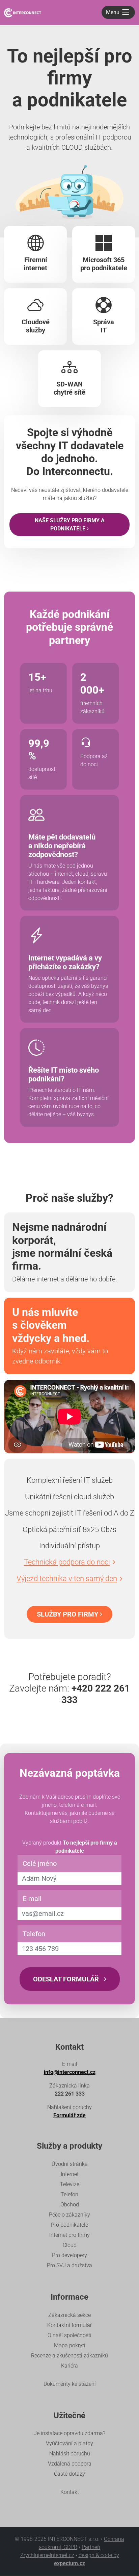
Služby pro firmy (68, 1614)
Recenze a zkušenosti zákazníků (69, 2356)
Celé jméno (40, 1864)
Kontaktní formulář (69, 2325)
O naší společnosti (69, 2335)
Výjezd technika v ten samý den (67, 1579)
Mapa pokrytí (70, 2345)
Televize (70, 2184)
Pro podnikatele (69, 2225)
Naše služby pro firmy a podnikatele (70, 524)
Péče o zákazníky (69, 2215)
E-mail (32, 1899)
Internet (70, 2174)
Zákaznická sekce (69, 2315)
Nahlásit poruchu (70, 2454)
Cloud (70, 2245)
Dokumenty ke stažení (70, 2384)
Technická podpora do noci (67, 1562)
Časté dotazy (69, 2474)
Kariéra (69, 2366)
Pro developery (69, 2255)
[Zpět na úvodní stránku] (23, 12)
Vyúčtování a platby (69, 2443)
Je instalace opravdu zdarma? (69, 2433)
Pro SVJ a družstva (69, 2265)
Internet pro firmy (69, 2235)
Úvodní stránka (70, 2164)
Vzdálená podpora (70, 2464)
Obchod (70, 2205)
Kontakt (70, 2492)
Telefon (34, 1934)
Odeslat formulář (67, 1979)
